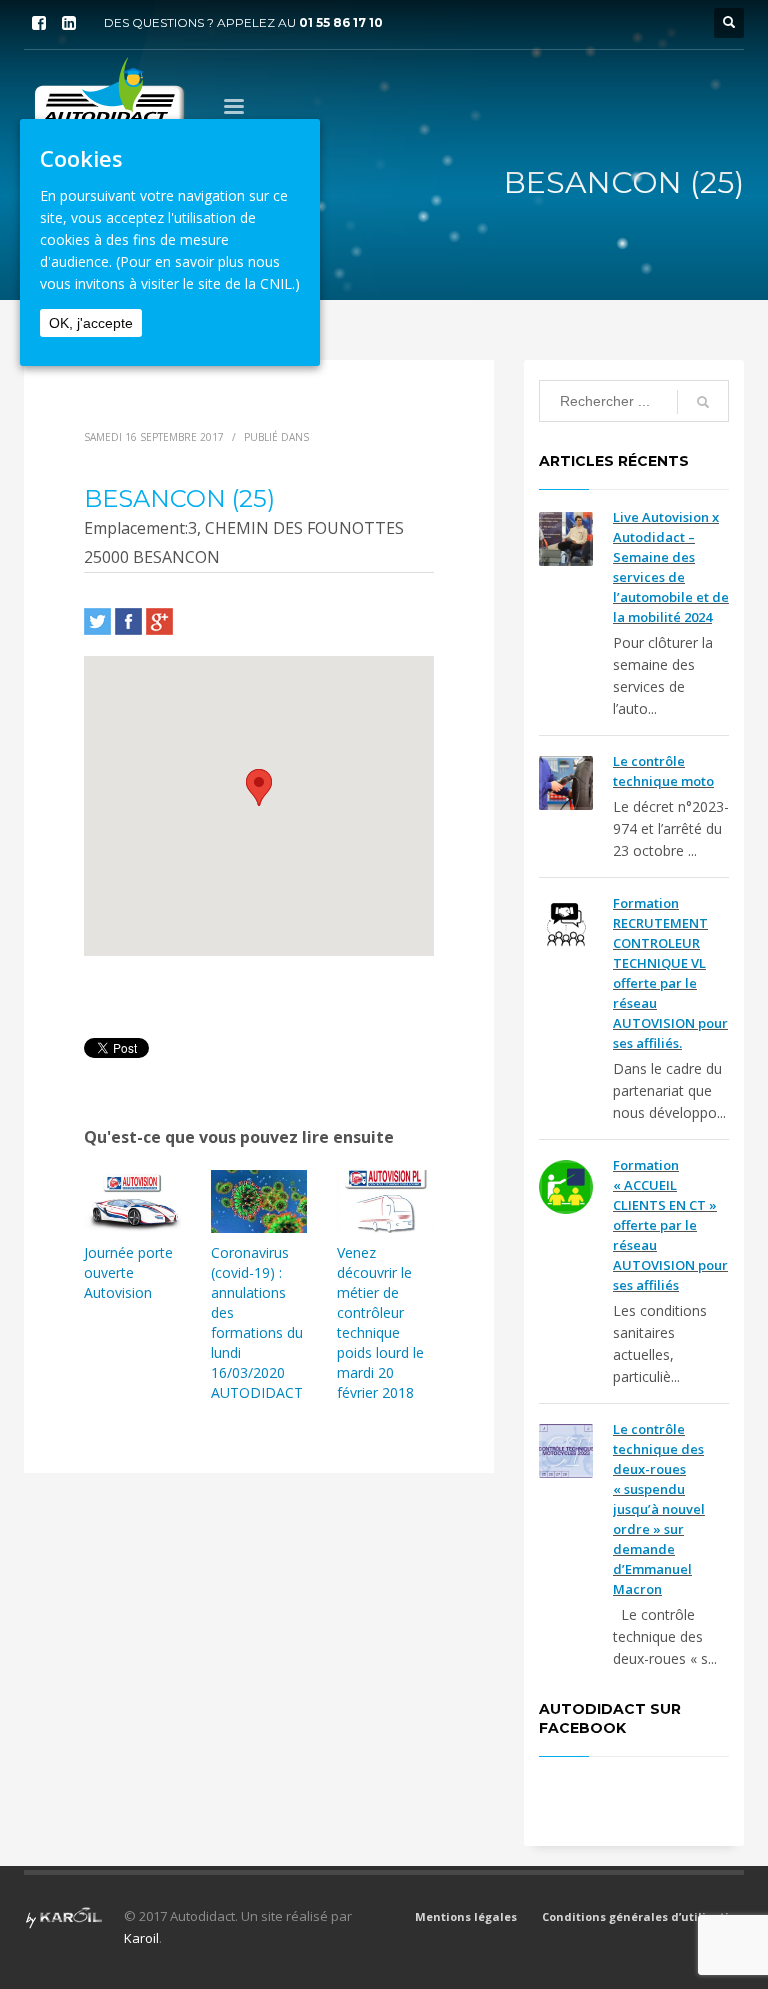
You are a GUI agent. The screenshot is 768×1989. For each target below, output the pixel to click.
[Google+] (159, 621)
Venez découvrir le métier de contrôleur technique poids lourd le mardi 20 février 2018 (380, 1322)
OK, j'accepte (91, 323)
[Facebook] (39, 23)
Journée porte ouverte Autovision (128, 1272)
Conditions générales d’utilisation (643, 1916)
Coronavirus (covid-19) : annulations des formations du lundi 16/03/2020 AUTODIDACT (257, 1322)
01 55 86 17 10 (341, 22)
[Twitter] (97, 621)
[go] (703, 402)
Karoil (141, 1938)
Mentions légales (466, 1916)
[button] (259, 787)
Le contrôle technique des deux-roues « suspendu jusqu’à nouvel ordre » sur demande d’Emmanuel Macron (659, 1509)
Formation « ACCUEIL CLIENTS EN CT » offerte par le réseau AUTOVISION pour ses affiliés (670, 1225)
